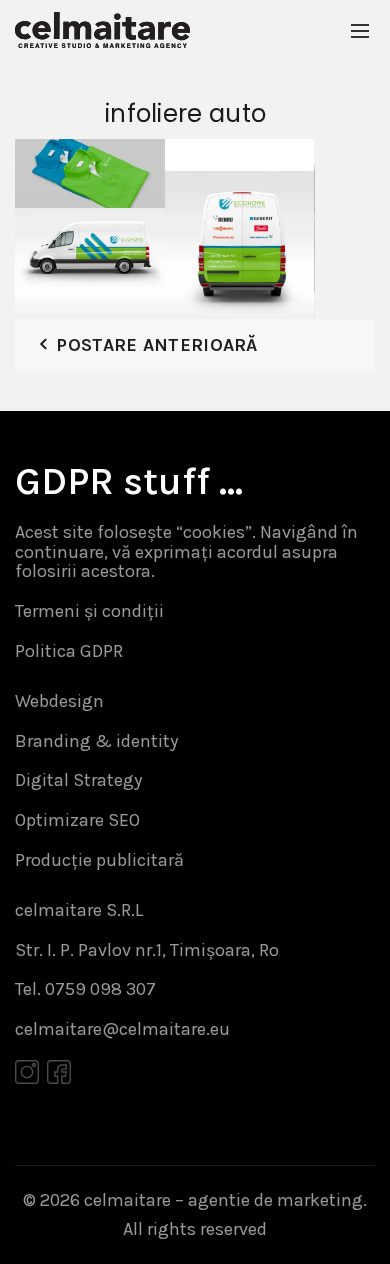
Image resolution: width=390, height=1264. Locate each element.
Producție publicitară (99, 860)
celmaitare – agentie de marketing (223, 1200)
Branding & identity (96, 741)
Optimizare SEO (77, 820)
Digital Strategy (78, 780)
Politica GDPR (69, 651)
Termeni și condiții (89, 611)
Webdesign (59, 701)
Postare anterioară (156, 345)
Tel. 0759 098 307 (85, 989)
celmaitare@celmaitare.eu (122, 1029)
